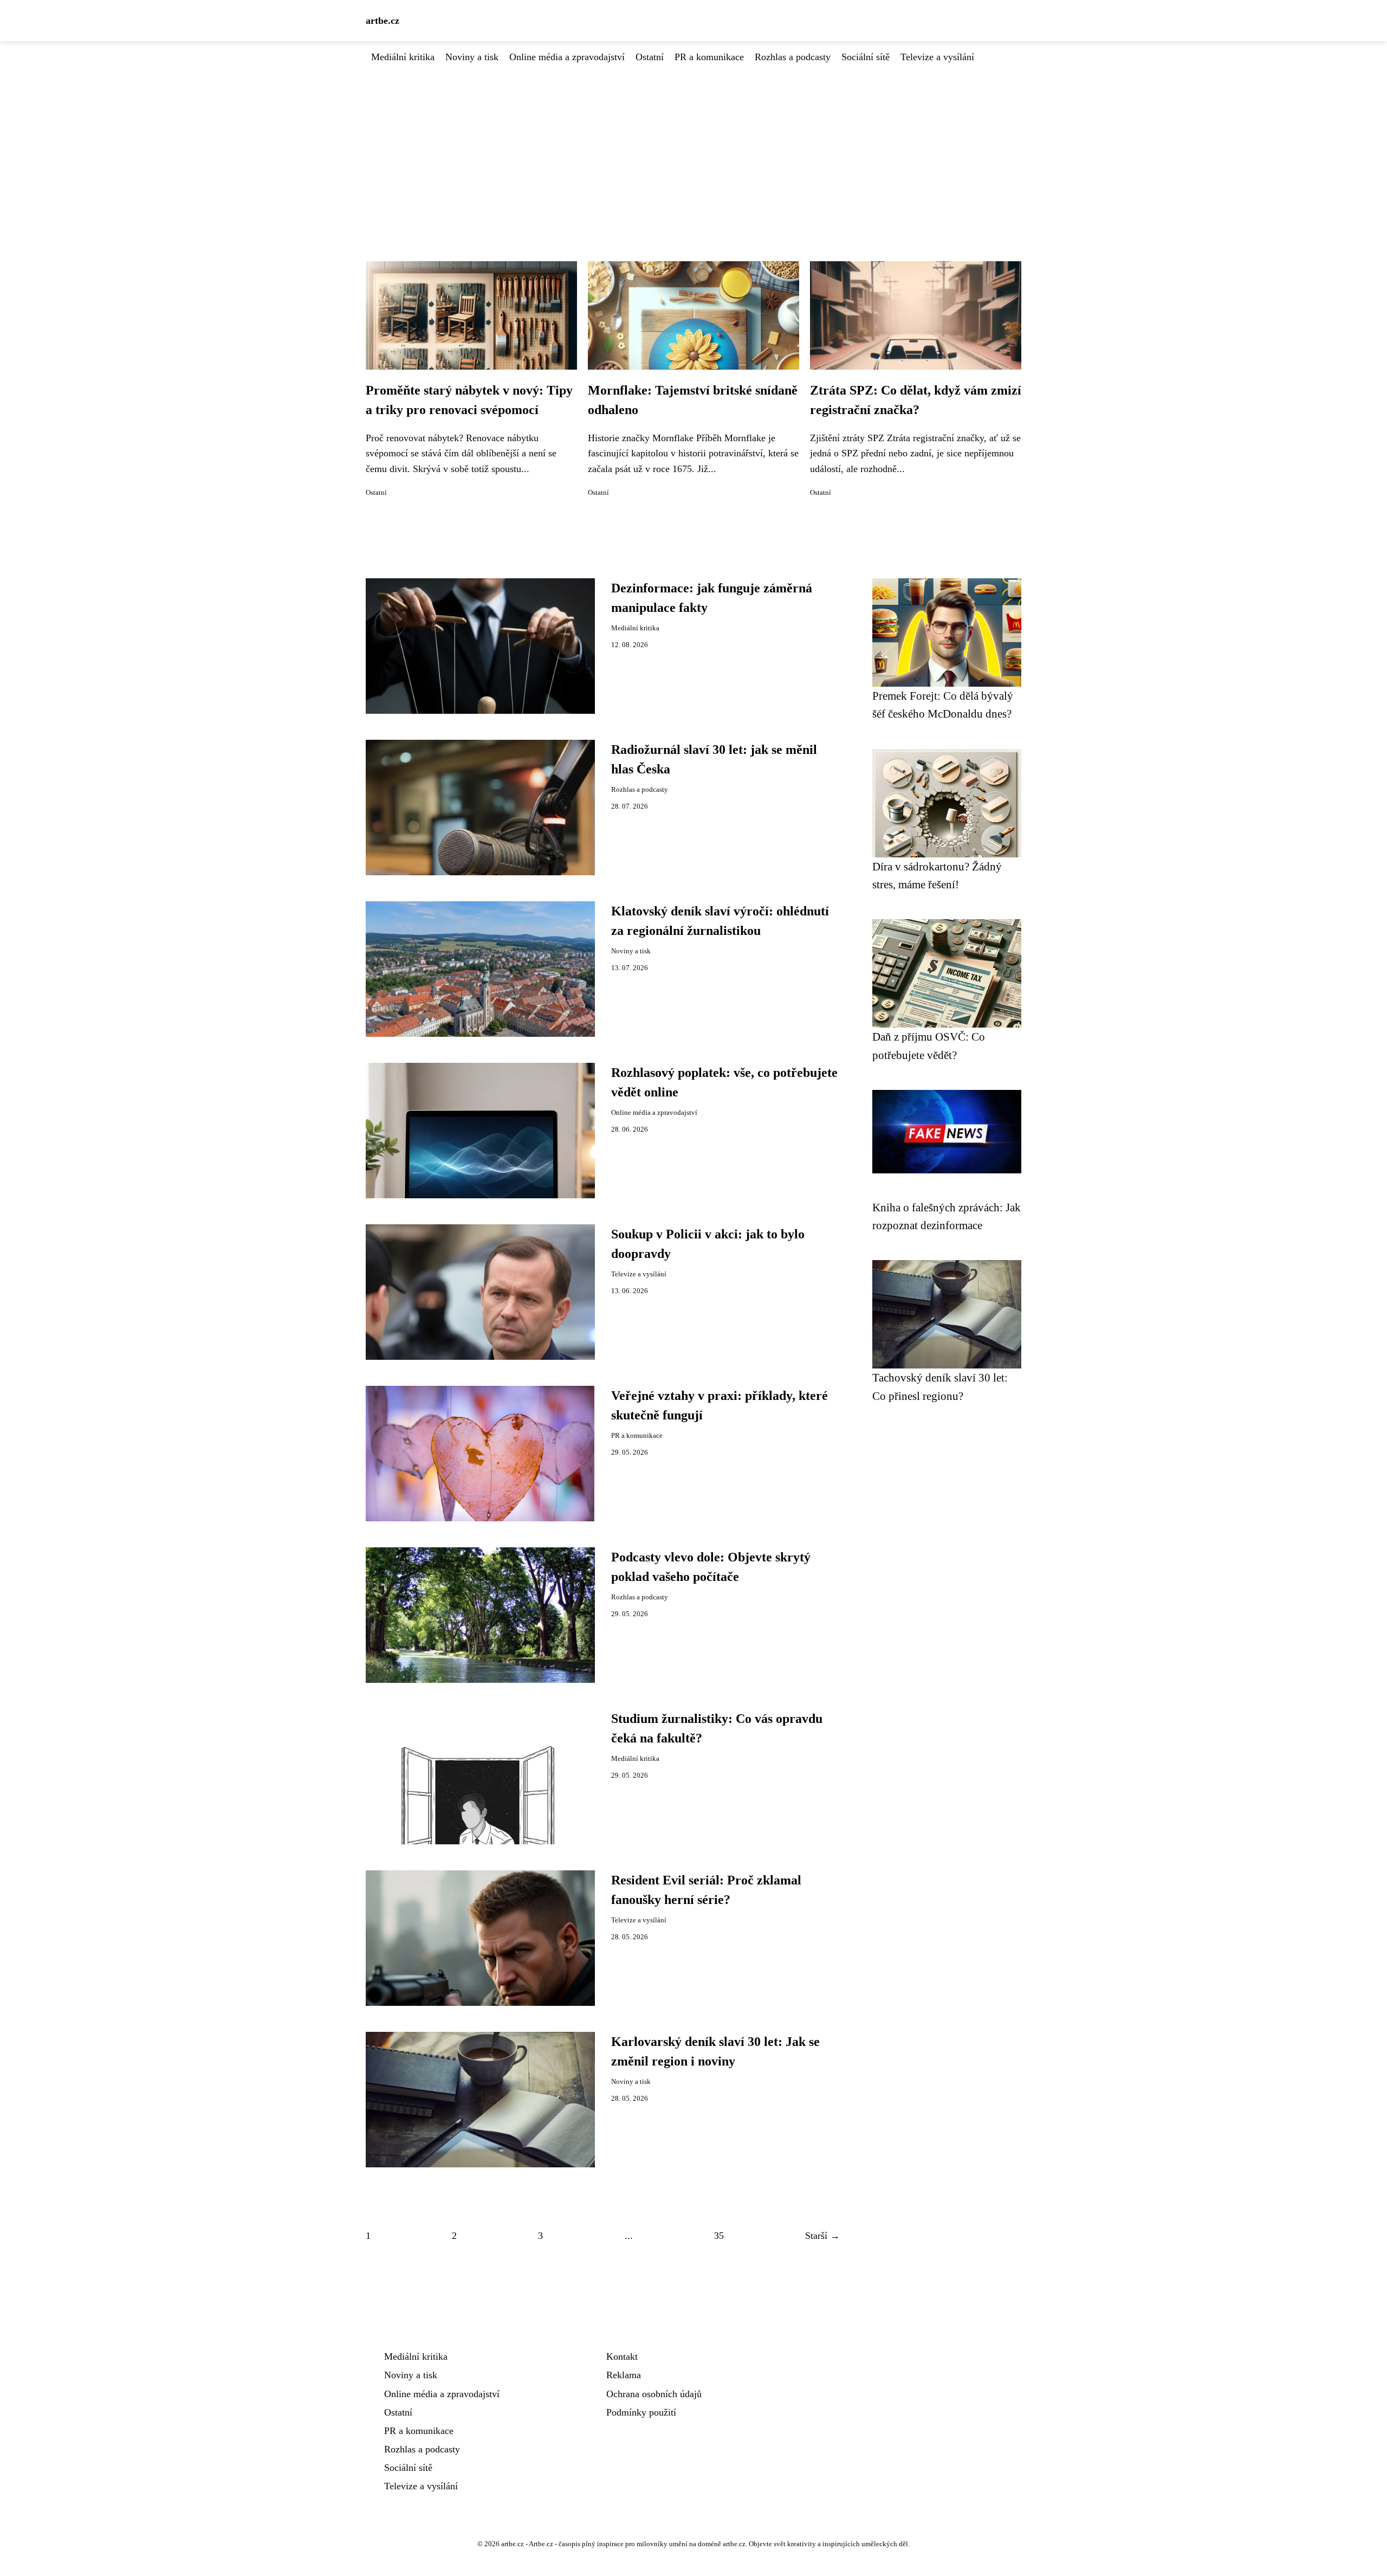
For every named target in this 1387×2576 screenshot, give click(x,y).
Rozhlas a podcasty (793, 57)
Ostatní (650, 57)
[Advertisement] (693, 146)
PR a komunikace (709, 57)
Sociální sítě (866, 57)
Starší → (822, 2236)
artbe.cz (383, 21)
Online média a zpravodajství (567, 57)
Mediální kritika (403, 57)
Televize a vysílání (937, 57)
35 (719, 2236)
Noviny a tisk (472, 57)
